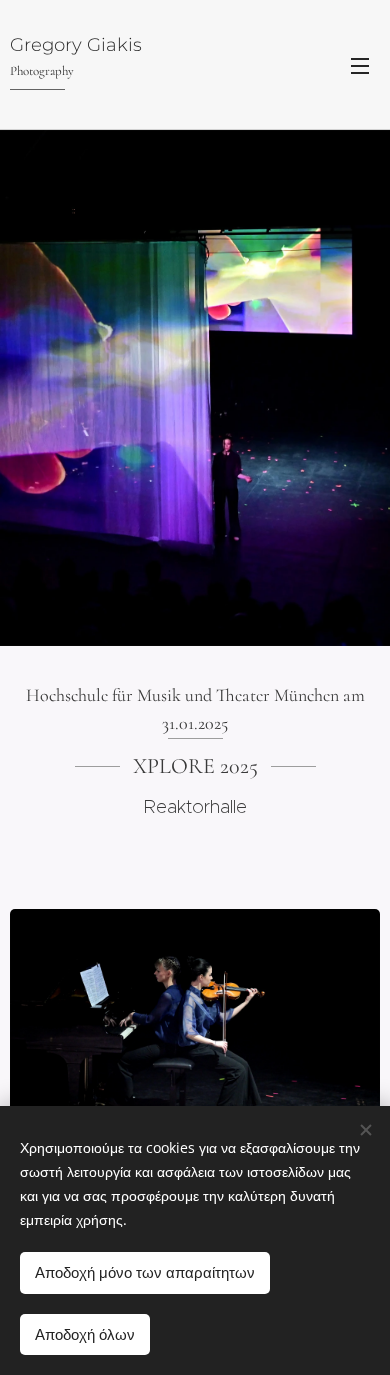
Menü (360, 65)
